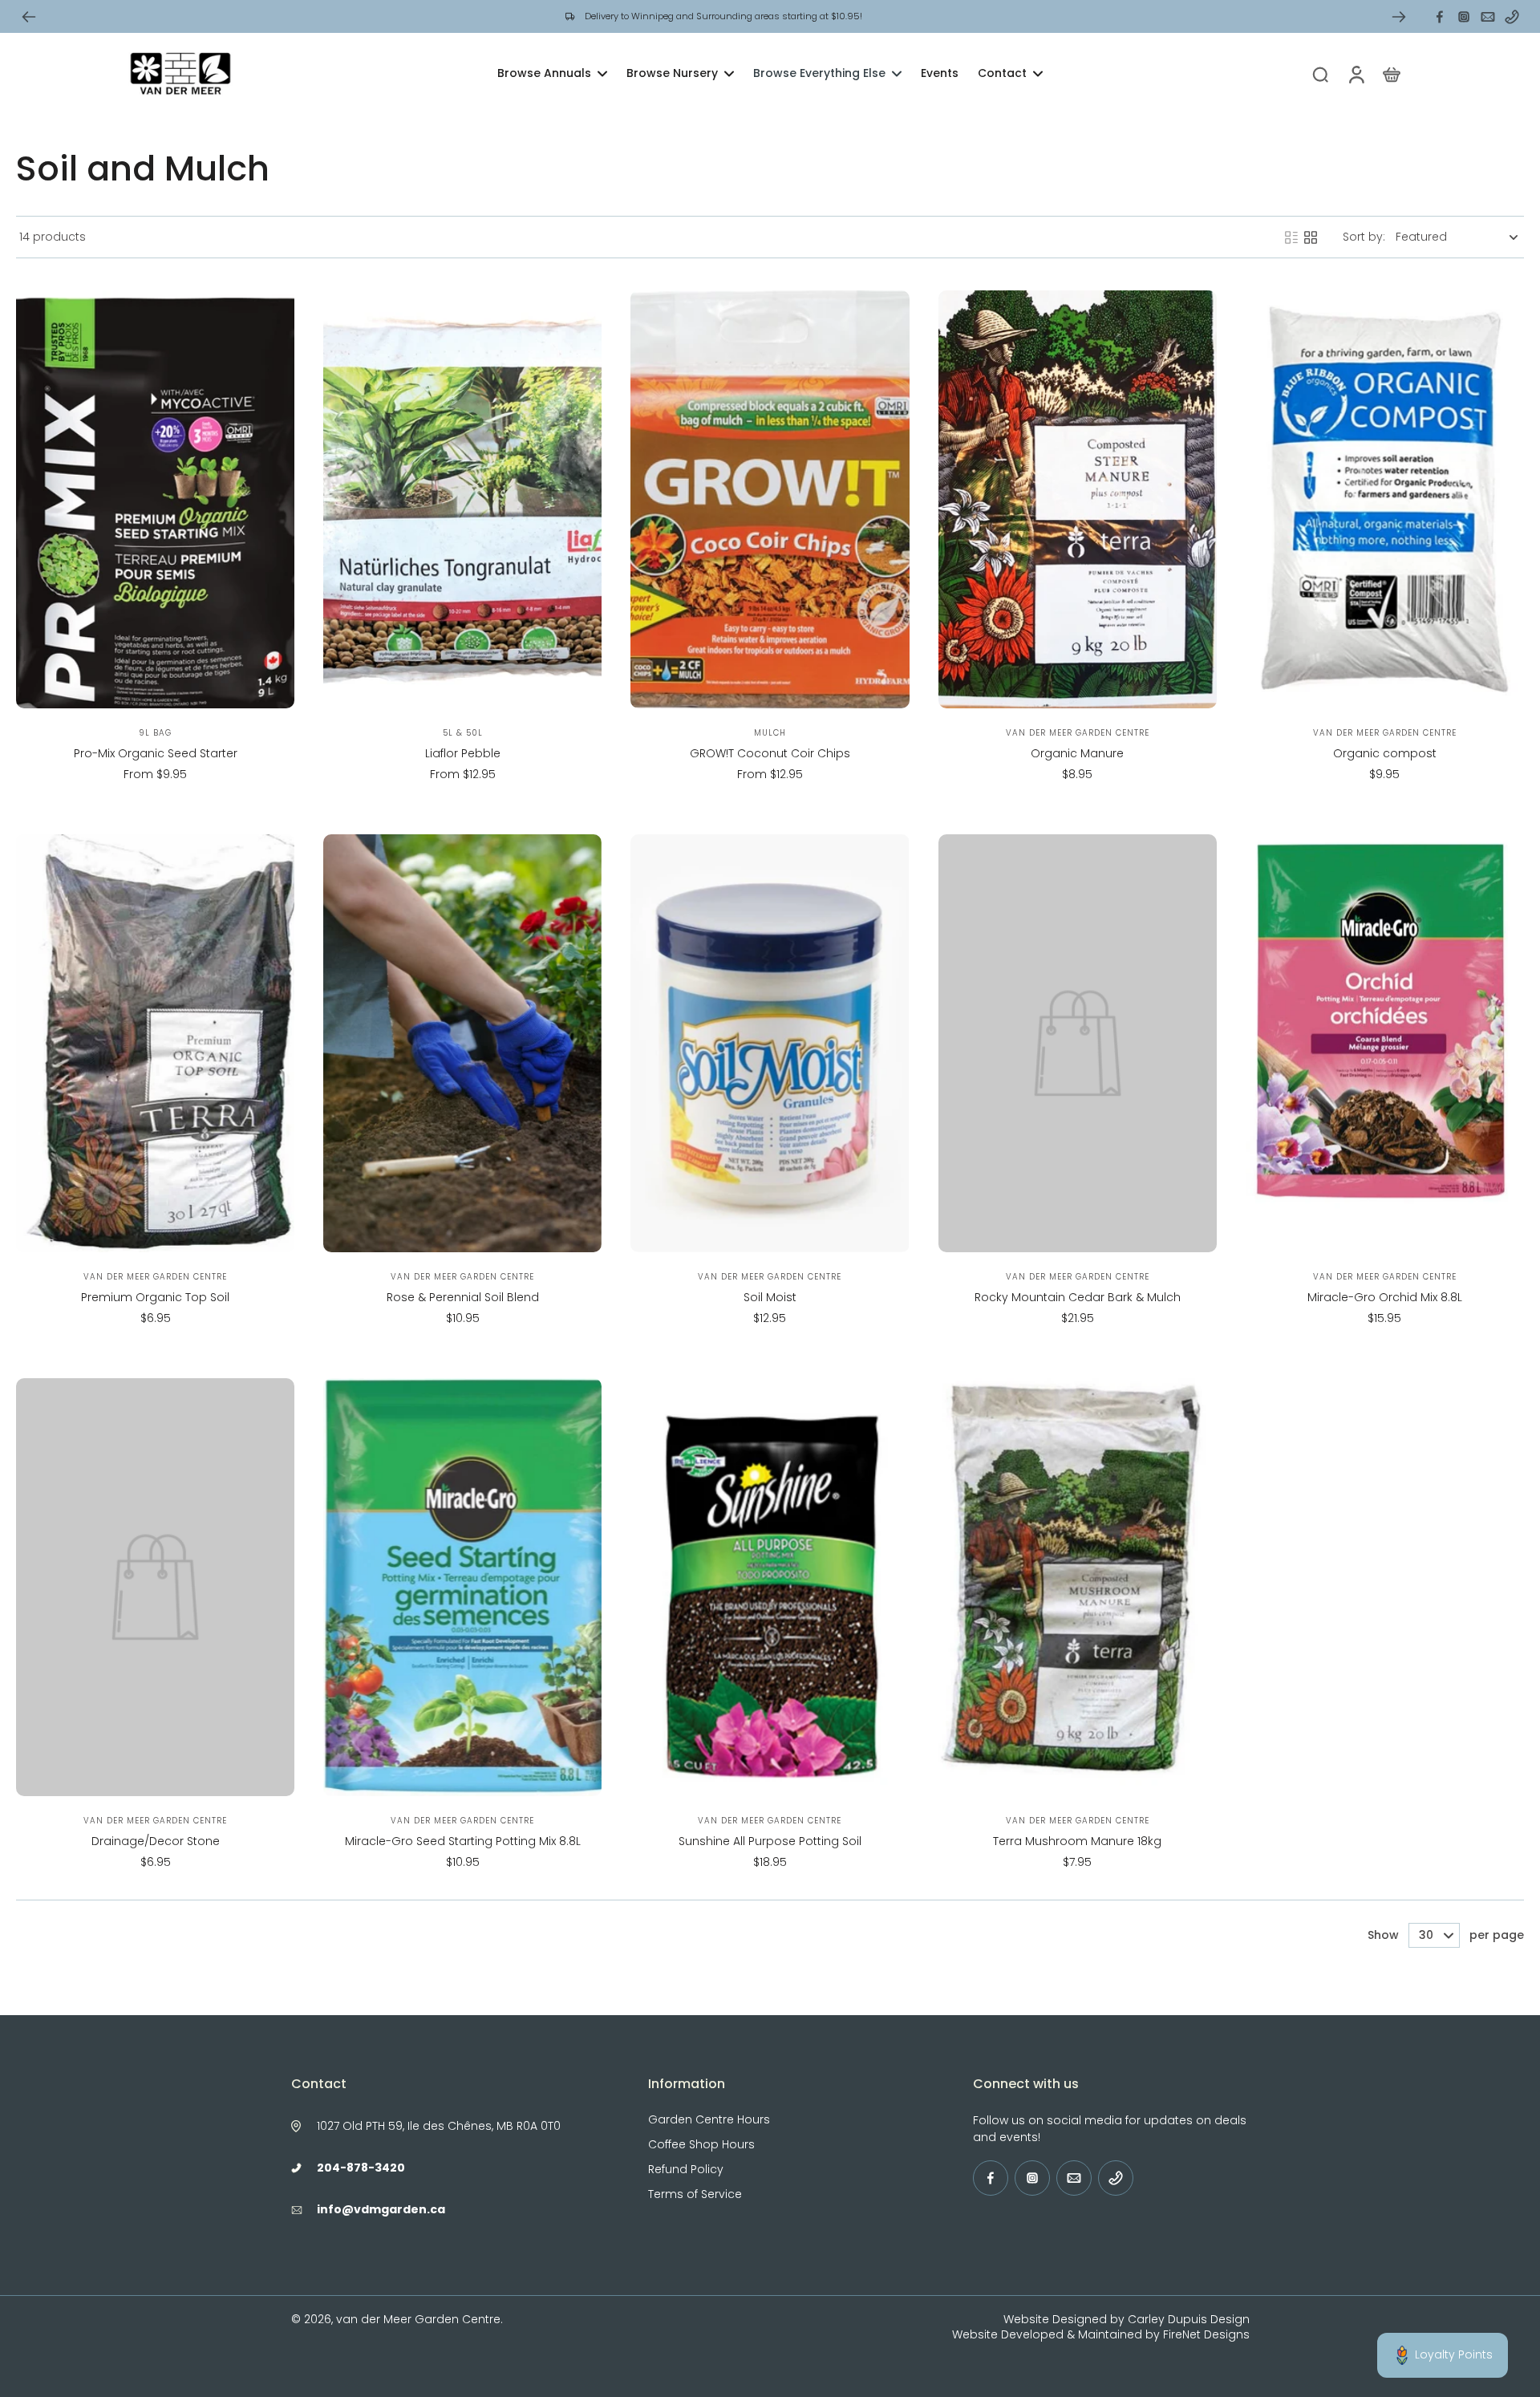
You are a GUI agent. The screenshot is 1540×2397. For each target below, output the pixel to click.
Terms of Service (695, 2194)
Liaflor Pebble (463, 753)
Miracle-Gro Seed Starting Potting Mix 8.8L (463, 1841)
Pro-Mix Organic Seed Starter (156, 753)
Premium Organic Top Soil (155, 1297)
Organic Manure (1077, 753)
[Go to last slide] (29, 17)
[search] (1320, 74)
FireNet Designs (1206, 2334)
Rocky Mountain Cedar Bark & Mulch (1078, 1297)
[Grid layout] (1311, 237)
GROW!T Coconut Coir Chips (770, 753)
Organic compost (1385, 753)
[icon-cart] (1391, 74)
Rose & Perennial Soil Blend (463, 1297)
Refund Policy (686, 2170)
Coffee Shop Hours (701, 2145)
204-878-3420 (361, 2168)
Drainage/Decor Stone (156, 1841)
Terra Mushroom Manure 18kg (1077, 1841)
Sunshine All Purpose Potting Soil (770, 1841)
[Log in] (1356, 74)
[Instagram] (1464, 17)
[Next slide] (1399, 17)
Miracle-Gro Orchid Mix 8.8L (1385, 1297)
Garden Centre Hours (709, 2120)
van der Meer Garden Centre (418, 2319)
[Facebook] (1440, 17)
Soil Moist (770, 1297)
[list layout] (1291, 237)
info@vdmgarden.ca (381, 2209)
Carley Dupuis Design (1189, 2319)
